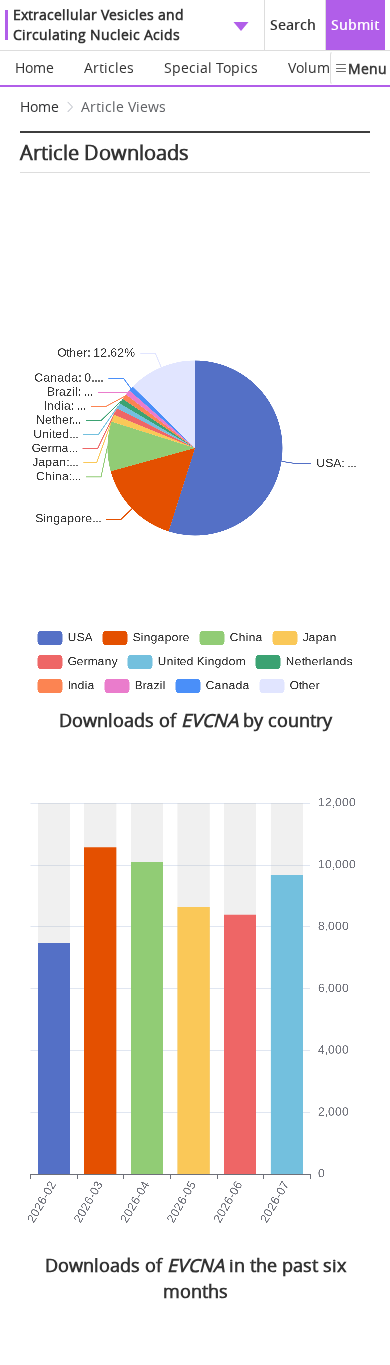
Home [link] (39, 106)
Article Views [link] (123, 106)
